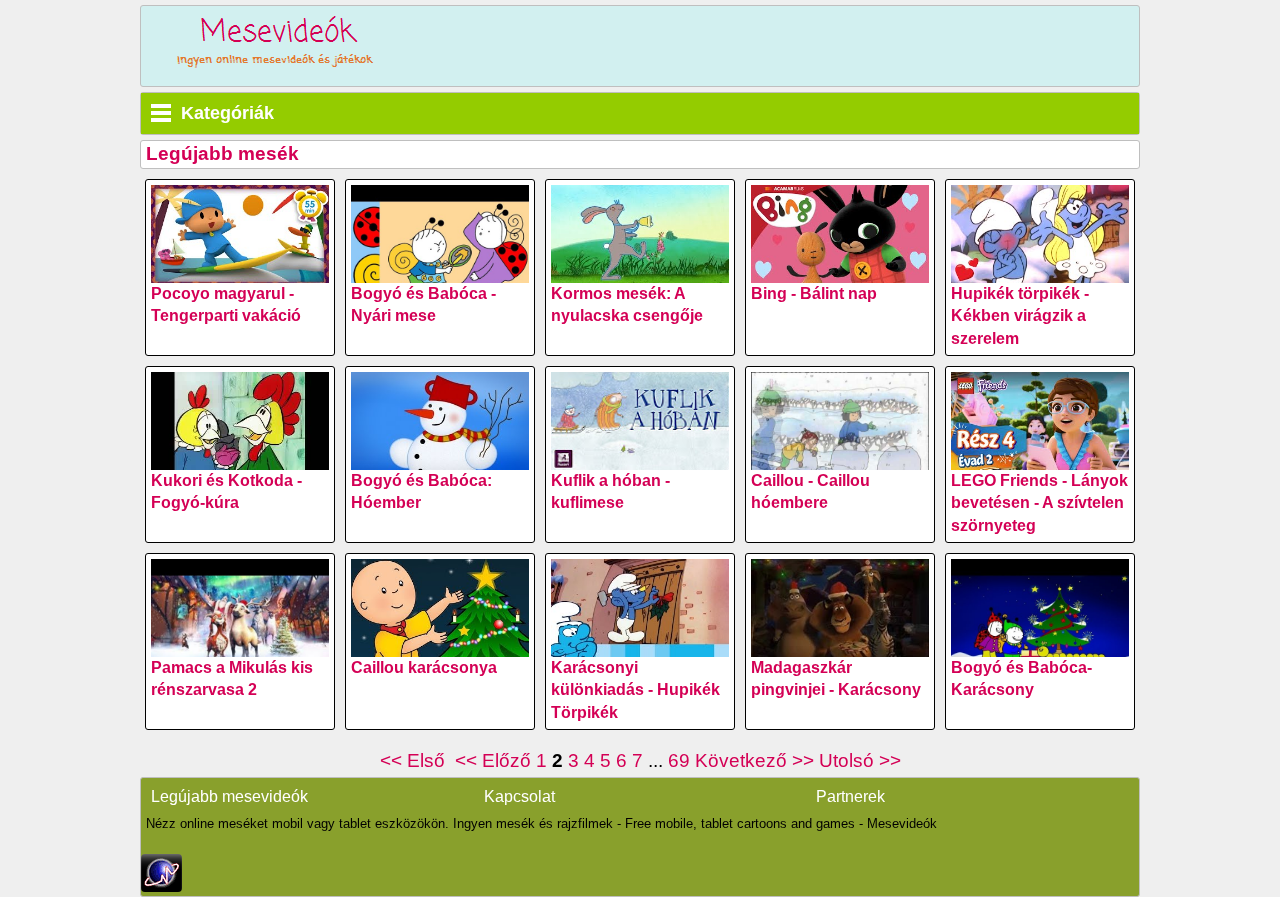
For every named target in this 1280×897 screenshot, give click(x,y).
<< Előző (493, 760)
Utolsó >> (860, 760)
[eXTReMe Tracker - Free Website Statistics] (161, 886)
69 (679, 760)
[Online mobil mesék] (276, 46)
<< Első (415, 760)
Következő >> (754, 760)
